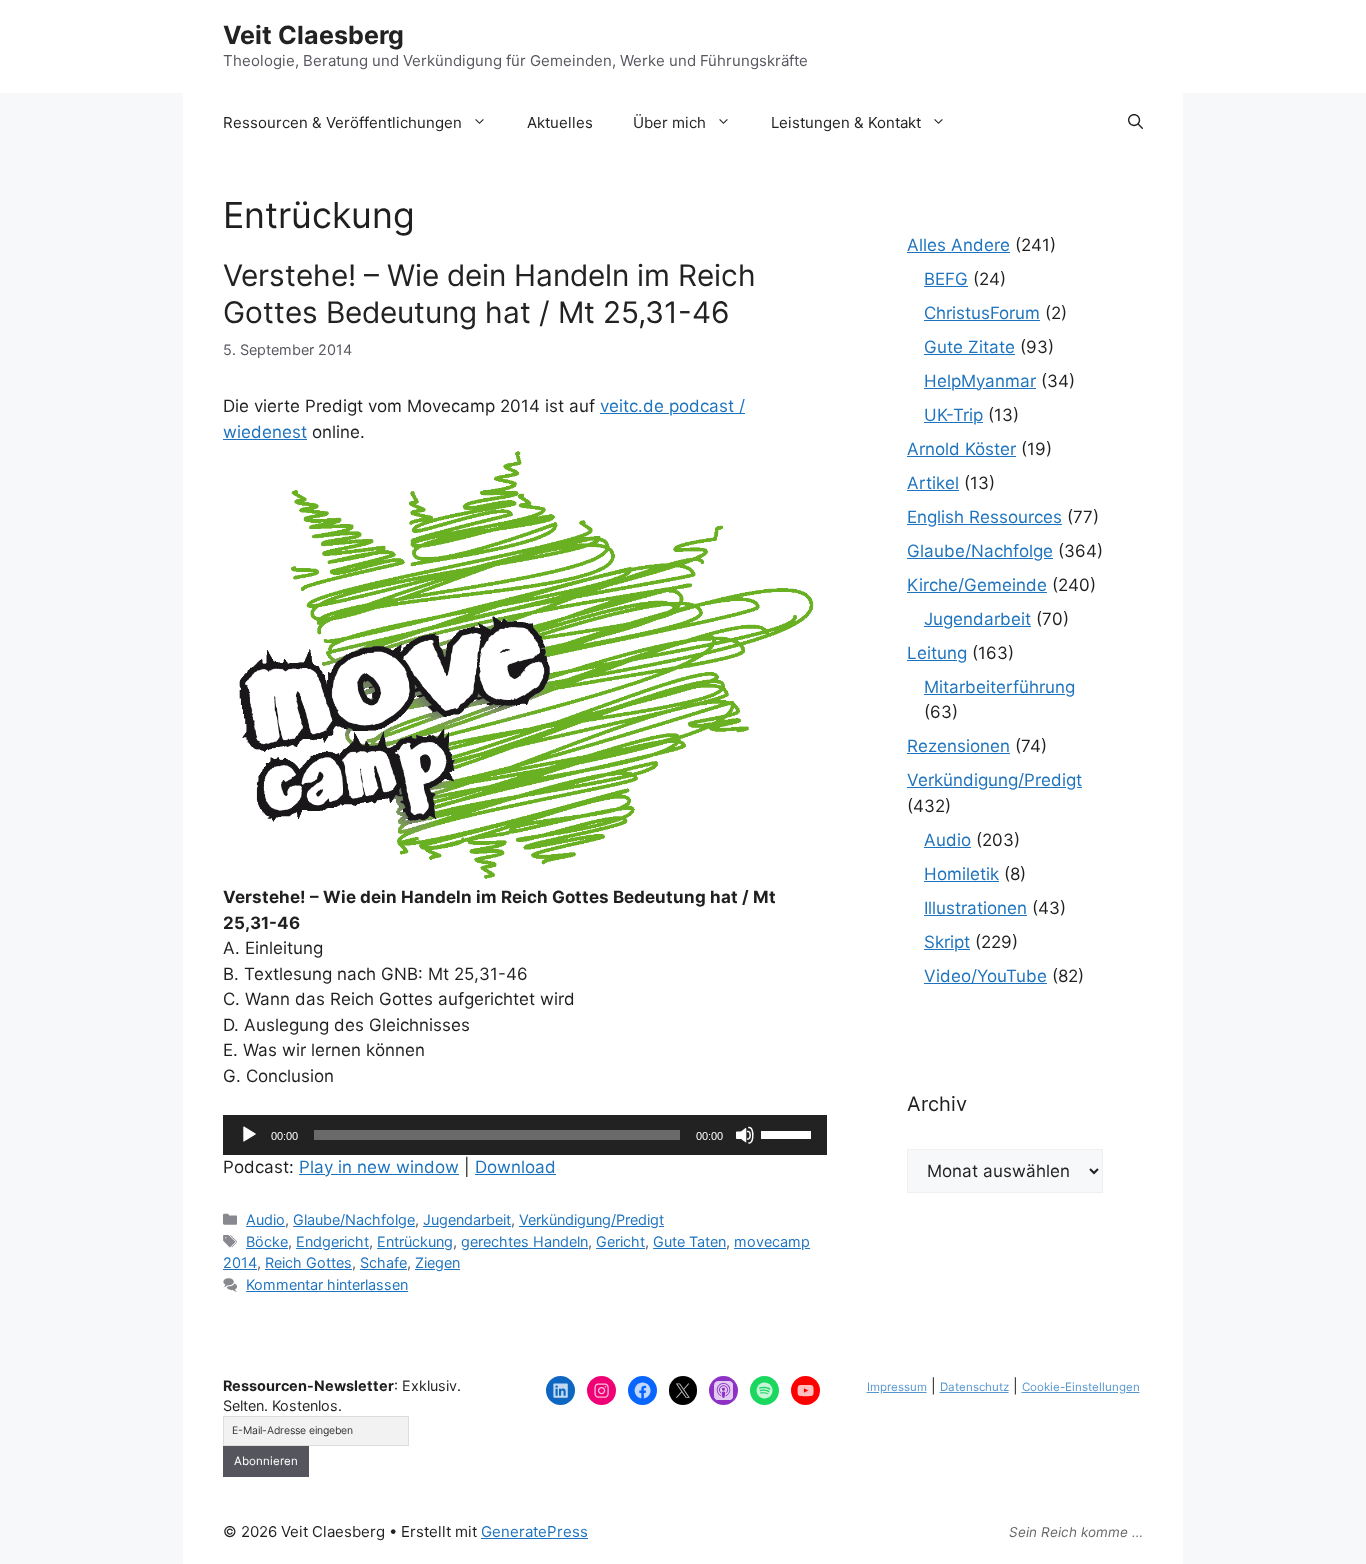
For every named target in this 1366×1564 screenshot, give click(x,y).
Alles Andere (958, 245)
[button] (1135, 123)
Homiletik (961, 874)
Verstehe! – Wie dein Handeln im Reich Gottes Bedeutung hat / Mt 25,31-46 (489, 293)
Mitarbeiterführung (999, 687)
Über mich (669, 122)
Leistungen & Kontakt (846, 122)
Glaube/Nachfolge (354, 1219)
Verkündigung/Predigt (591, 1219)
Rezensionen (958, 746)
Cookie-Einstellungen (1081, 1387)
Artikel (933, 483)
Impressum (897, 1387)
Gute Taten (689, 1241)
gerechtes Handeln (524, 1241)
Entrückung (415, 1241)
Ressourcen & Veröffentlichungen (342, 122)
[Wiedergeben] (249, 1135)
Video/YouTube (985, 976)
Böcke (267, 1241)
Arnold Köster (961, 449)
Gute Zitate (969, 347)
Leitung (937, 653)
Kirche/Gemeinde (977, 585)
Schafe (383, 1262)
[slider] (789, 1133)
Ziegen (437, 1262)
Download (515, 1167)
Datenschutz (974, 1387)
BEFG (946, 279)
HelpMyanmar (980, 381)
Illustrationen (975, 908)
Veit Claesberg (313, 35)
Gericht (620, 1241)
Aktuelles (560, 122)
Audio (265, 1219)
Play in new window (379, 1167)
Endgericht (332, 1241)
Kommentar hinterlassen (327, 1284)
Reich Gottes (308, 1262)
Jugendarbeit (467, 1219)
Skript (947, 942)
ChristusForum (982, 313)
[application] (525, 1135)
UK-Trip (953, 415)
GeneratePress (534, 1531)
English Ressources (984, 517)
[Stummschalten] (745, 1135)
